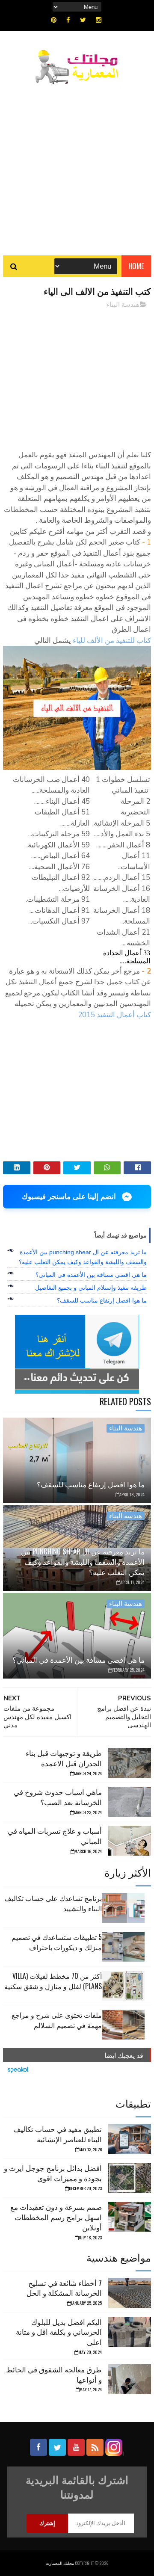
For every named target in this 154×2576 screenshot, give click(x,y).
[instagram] (99, 20)
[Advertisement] (77, 166)
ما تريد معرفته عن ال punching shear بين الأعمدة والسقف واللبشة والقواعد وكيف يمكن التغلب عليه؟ (83, 1562)
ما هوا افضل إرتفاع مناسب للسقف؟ (102, 1300)
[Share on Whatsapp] (107, 1168)
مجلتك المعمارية (60, 2563)
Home (136, 266)
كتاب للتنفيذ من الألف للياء (112, 641)
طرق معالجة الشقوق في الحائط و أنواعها (54, 2374)
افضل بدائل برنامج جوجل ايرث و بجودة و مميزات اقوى (53, 2173)
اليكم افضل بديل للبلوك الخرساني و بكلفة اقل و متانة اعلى (59, 2332)
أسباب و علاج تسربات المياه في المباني (55, 1836)
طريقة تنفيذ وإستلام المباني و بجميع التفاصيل (91, 1288)
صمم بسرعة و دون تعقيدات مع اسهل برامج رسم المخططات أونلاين (56, 2217)
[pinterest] (54, 20)
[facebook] (68, 20)
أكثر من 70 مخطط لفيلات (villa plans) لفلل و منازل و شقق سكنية (53, 1981)
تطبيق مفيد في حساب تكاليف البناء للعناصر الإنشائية (58, 2134)
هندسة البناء (123, 305)
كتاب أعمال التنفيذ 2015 (114, 1015)
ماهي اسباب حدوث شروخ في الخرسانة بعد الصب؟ (58, 1797)
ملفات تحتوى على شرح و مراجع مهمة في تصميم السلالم (57, 2020)
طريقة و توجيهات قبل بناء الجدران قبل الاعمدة (64, 1758)
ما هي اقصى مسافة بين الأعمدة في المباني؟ (91, 1275)
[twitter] (83, 20)
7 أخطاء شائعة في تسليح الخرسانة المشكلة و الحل (64, 2288)
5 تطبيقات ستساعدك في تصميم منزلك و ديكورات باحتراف (57, 1942)
